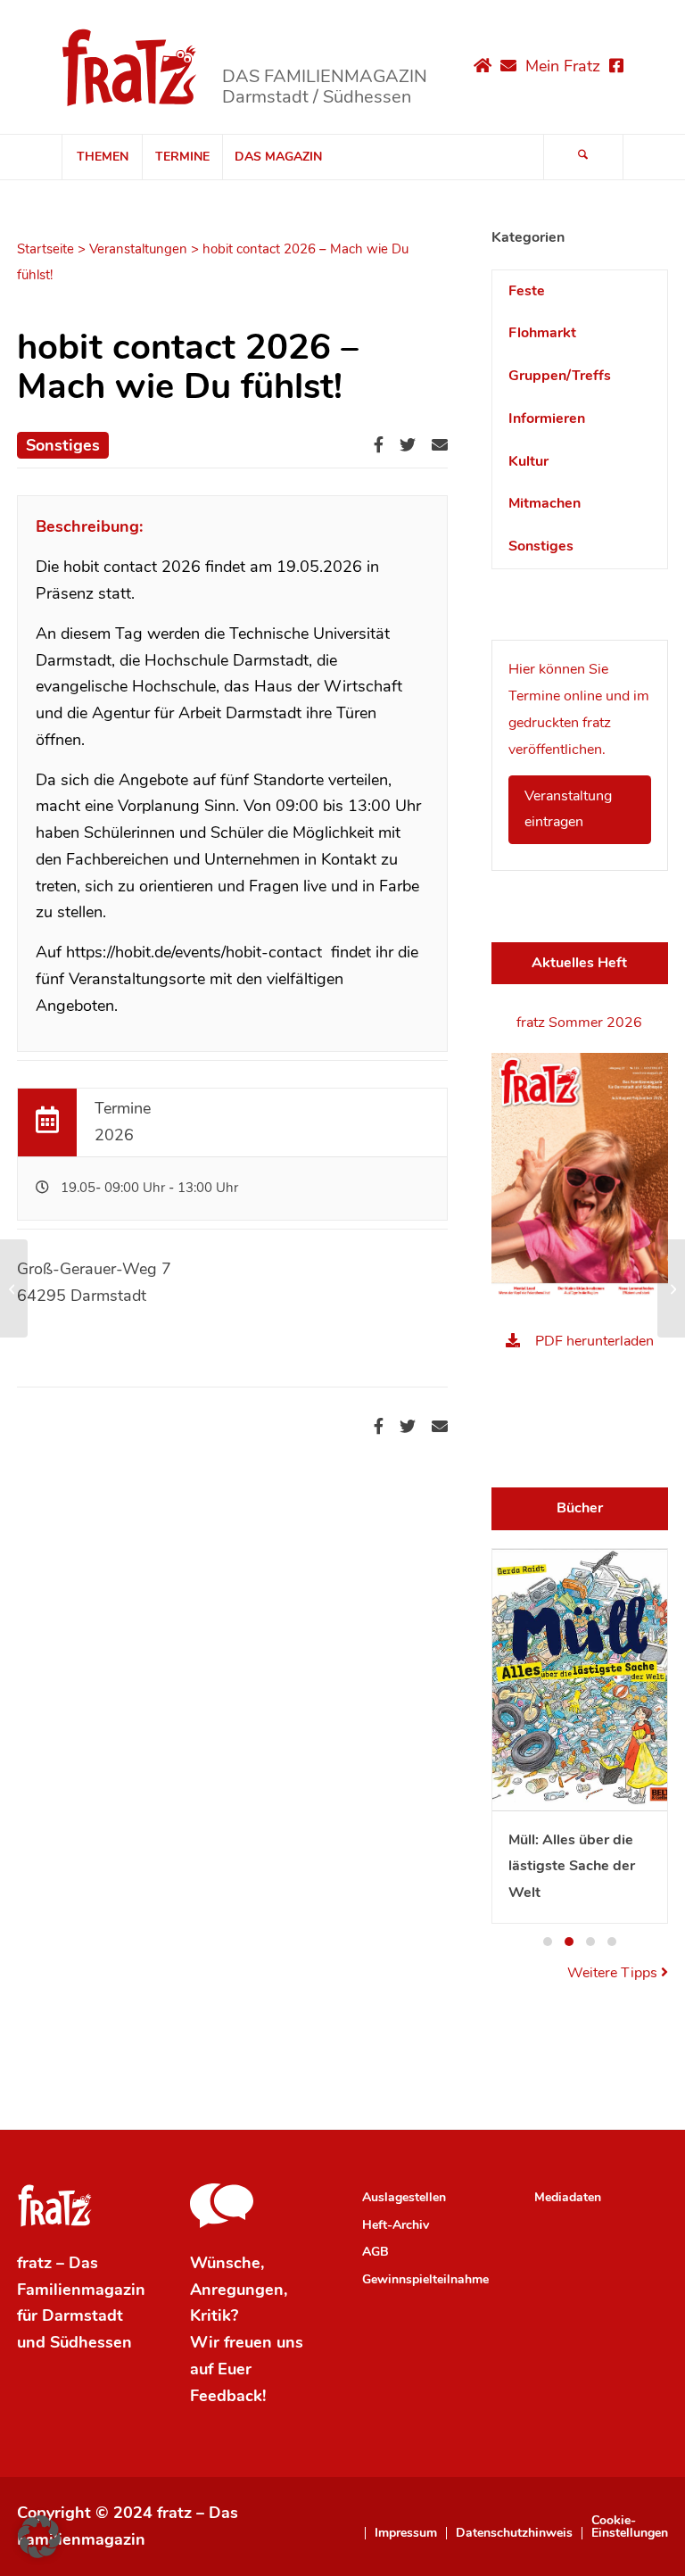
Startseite (45, 249)
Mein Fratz (563, 66)
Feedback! (228, 2396)
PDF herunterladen (594, 1341)
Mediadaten (568, 2197)
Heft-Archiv (396, 2225)
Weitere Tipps (614, 1973)
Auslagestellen (404, 2197)
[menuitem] (102, 157)
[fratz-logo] (130, 67)
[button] (548, 1942)
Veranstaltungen (138, 249)
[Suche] (583, 157)
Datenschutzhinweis (514, 2533)
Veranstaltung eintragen (568, 809)
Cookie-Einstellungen (630, 2527)
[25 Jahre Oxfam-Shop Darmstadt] (14, 1288)
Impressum (406, 2533)
